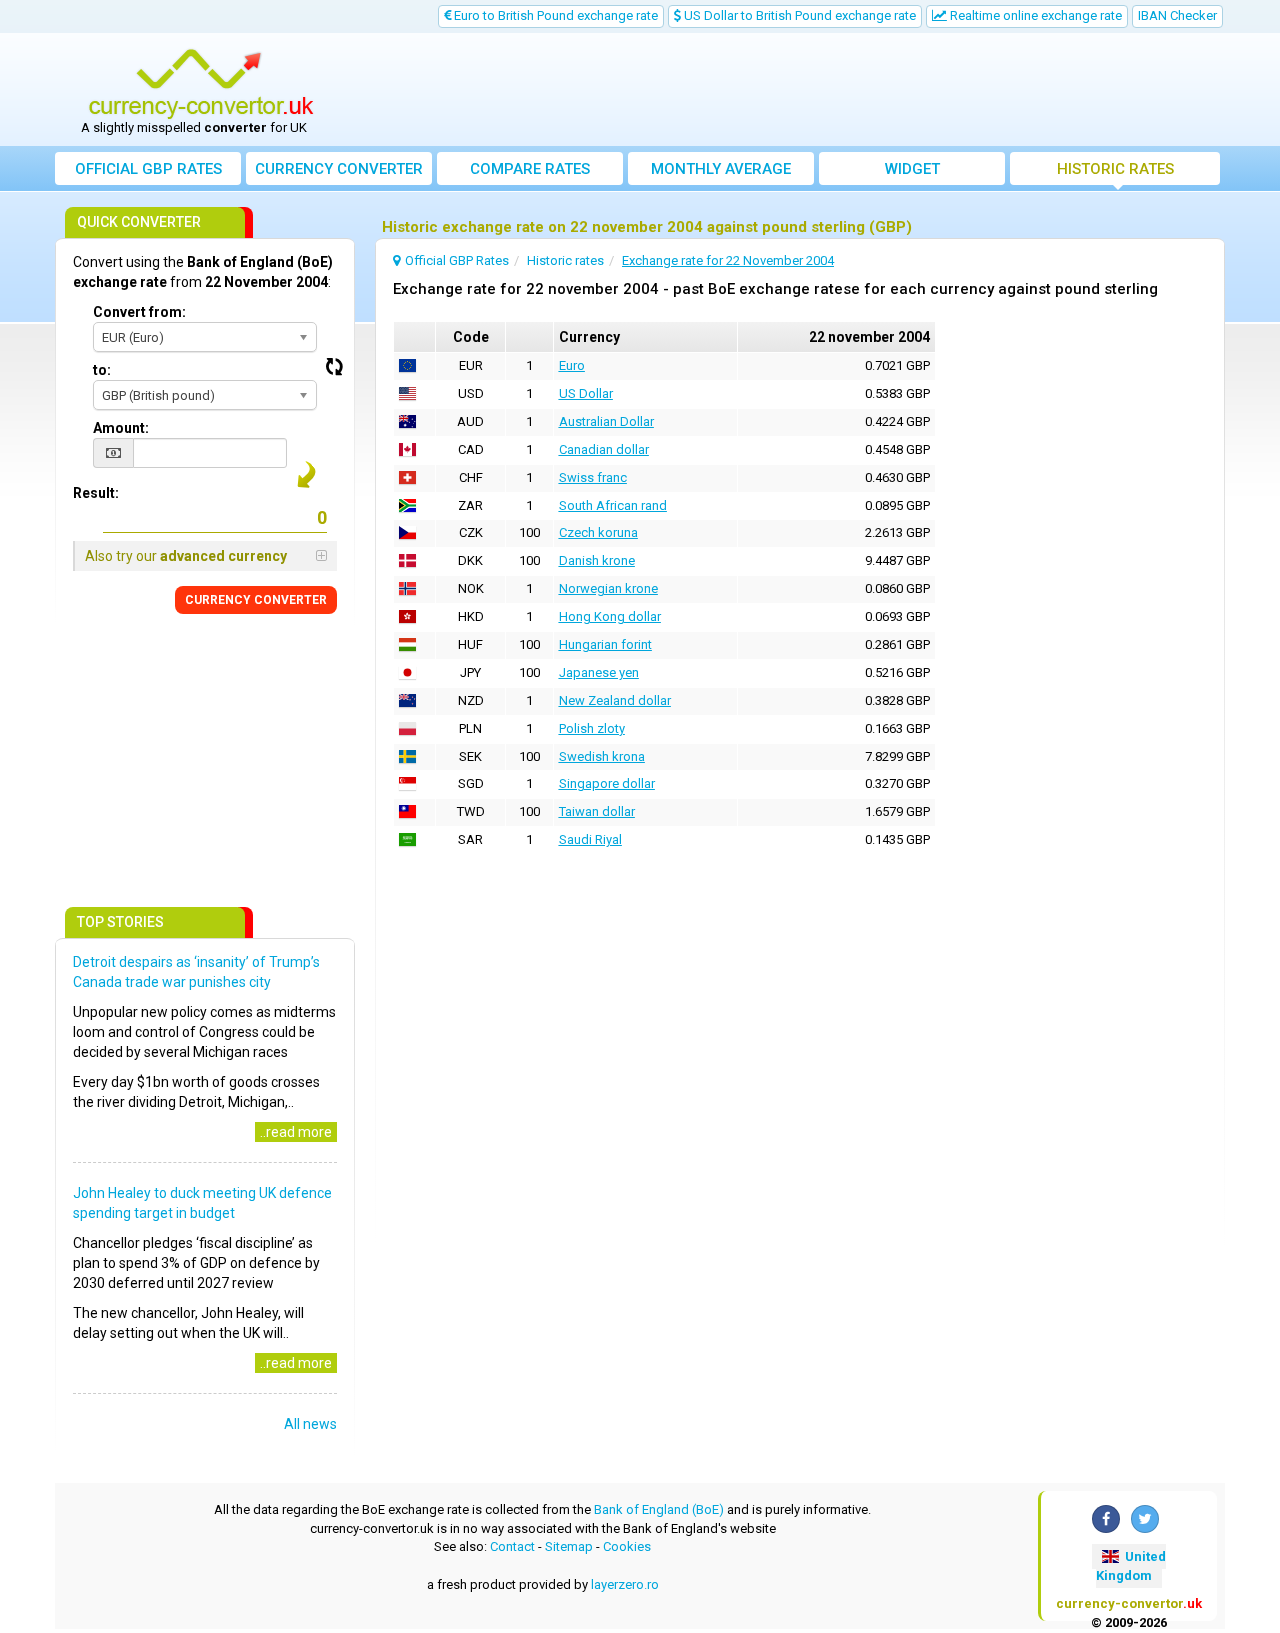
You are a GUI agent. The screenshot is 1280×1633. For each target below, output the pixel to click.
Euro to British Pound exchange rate (554, 15)
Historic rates (1115, 169)
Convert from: (139, 312)
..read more (296, 1132)
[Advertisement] (787, 90)
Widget (912, 169)
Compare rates (530, 169)
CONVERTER (256, 600)
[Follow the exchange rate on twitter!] (1145, 1519)
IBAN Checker (1177, 15)
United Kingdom (1131, 1566)
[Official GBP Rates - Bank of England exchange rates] (201, 83)
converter (339, 169)
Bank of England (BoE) (659, 1509)
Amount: (121, 428)
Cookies (627, 1546)
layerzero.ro (625, 1584)
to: (102, 370)
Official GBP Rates (148, 169)
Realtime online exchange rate (1034, 15)
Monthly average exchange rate (721, 172)
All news (310, 1424)
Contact (512, 1546)
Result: (96, 493)
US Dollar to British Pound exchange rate (798, 15)
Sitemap (569, 1546)
